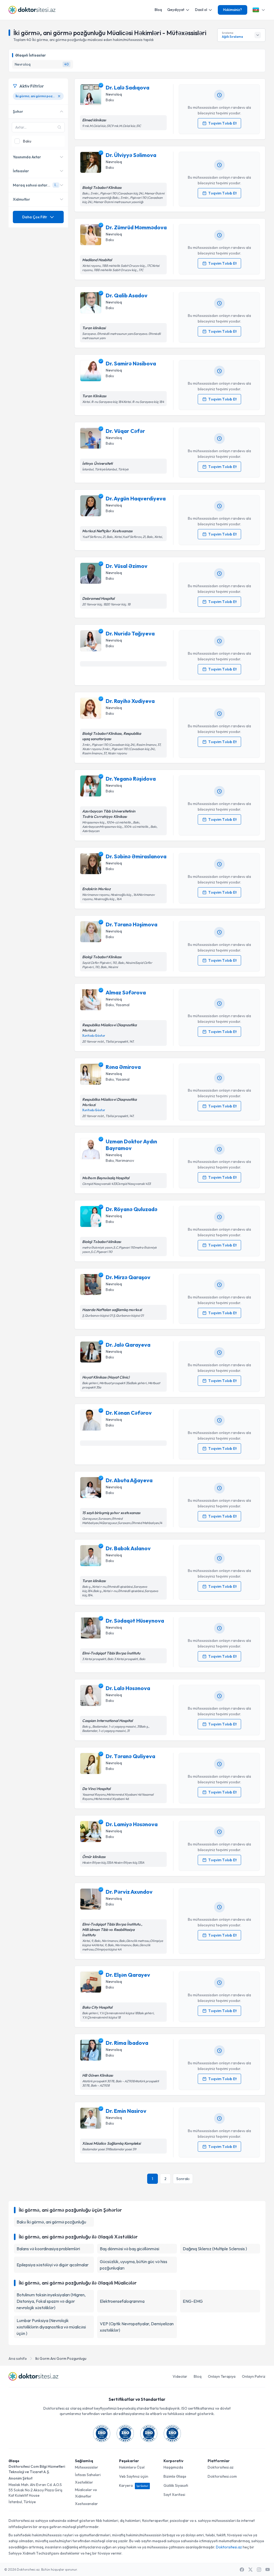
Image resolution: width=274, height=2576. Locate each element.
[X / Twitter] (250, 2570)
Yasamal (123, 1005)
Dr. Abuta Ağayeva (129, 1480)
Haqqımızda (173, 2467)
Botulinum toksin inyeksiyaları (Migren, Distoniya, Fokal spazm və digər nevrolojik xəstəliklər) (51, 2301)
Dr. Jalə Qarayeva (128, 1345)
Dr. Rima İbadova (127, 2043)
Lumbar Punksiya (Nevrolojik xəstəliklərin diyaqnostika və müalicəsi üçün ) (51, 2327)
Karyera (134, 2485)
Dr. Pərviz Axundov (129, 1892)
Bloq (158, 10)
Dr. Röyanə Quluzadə (132, 1209)
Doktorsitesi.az (221, 2467)
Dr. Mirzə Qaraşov (128, 1277)
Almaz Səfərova (126, 992)
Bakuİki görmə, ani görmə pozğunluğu (51, 2222)
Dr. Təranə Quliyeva (130, 1756)
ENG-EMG (193, 2301)
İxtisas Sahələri (88, 2475)
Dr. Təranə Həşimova (132, 924)
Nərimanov (125, 1160)
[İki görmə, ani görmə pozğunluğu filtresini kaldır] (59, 96)
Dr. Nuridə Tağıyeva (130, 633)
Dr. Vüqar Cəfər (125, 431)
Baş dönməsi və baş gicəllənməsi (130, 2249)
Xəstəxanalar (86, 2504)
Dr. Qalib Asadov (127, 295)
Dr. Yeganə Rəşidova (131, 779)
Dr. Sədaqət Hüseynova (135, 1621)
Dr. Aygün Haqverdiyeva (136, 498)
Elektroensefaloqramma (122, 2301)
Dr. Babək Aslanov (128, 1548)
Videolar (180, 2376)
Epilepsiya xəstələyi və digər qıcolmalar (53, 2265)
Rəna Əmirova (123, 1067)
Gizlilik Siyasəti (176, 2485)
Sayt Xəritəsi (174, 2495)
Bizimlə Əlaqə (175, 2476)
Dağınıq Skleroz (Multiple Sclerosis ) (215, 2249)
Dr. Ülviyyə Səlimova (131, 155)
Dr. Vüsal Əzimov (127, 566)
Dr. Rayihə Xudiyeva (130, 701)
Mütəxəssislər (87, 2467)
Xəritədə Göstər (94, 1036)
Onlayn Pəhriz (254, 2376)
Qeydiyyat (176, 10)
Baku (110, 100)
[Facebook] (242, 2570)
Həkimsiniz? (233, 10)
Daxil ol (201, 10)
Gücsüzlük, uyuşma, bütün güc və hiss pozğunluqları (134, 2265)
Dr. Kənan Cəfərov (129, 1413)
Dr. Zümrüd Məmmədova (136, 227)
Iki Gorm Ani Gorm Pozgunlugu (61, 2358)
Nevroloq (114, 94)
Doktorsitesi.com (222, 2476)
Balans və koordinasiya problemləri (48, 2249)
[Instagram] (259, 2570)
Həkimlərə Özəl (132, 2467)
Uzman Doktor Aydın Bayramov (131, 1145)
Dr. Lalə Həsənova (128, 1688)
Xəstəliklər (84, 2482)
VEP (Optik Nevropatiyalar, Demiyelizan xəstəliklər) (137, 2327)
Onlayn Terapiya (222, 2376)
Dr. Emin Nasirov (126, 2111)
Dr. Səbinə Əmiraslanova (136, 856)
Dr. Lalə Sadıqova (128, 87)
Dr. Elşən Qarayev (128, 1975)
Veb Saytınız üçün (134, 2476)
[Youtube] (268, 2570)
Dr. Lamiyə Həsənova (132, 1824)
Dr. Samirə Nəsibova (131, 363)
